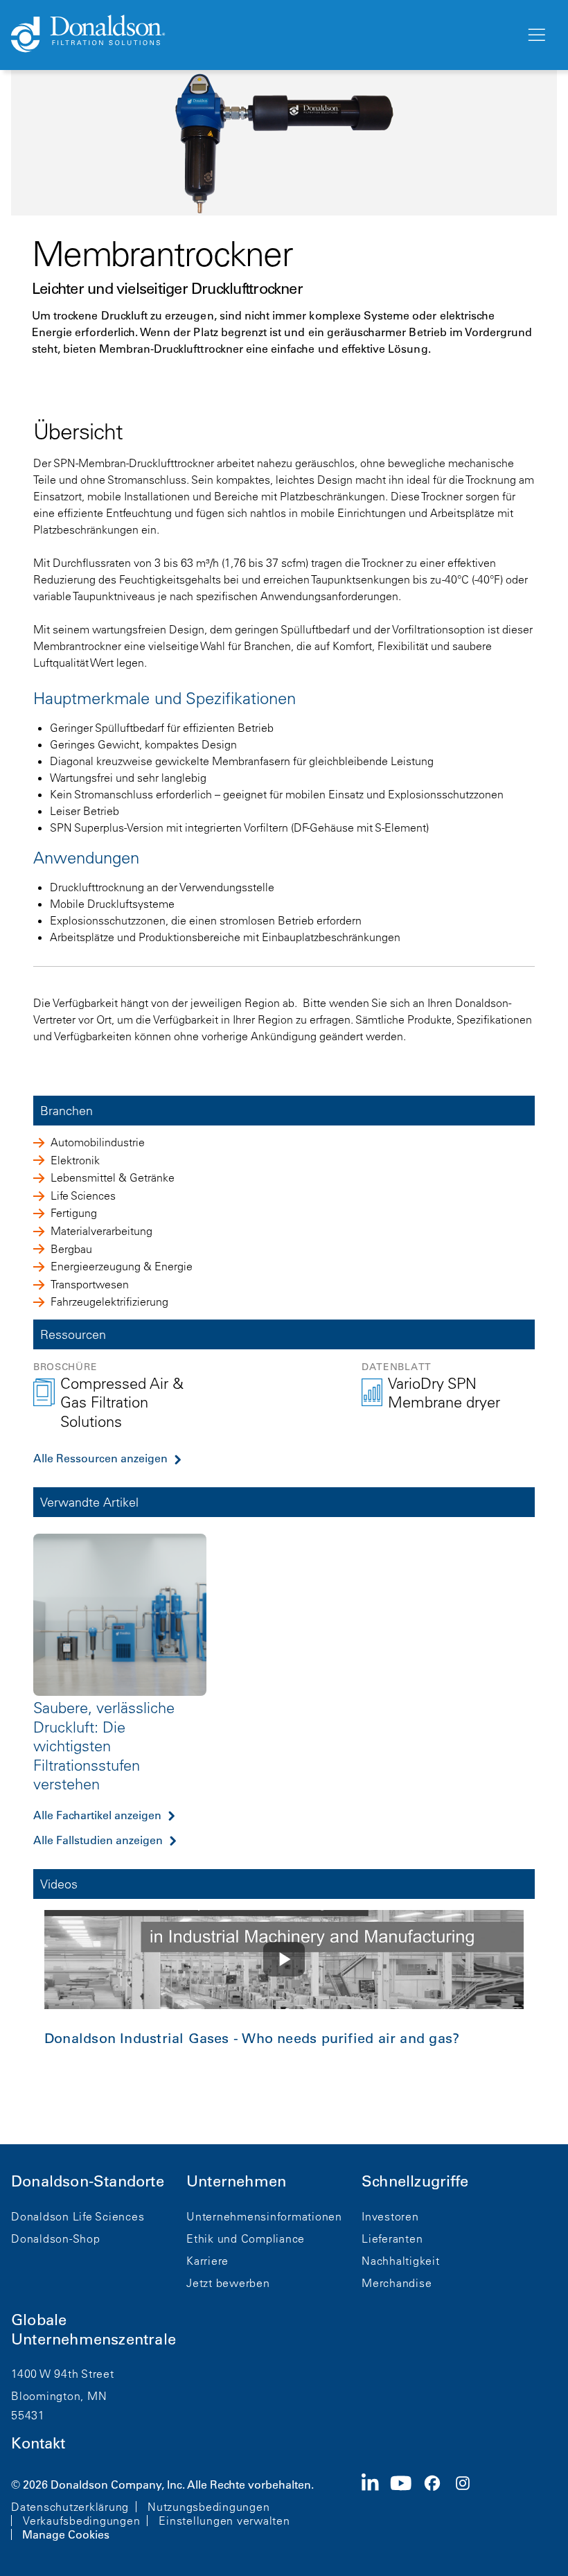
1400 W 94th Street (63, 2374)
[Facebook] (438, 2508)
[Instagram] (468, 2508)
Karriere (207, 2261)
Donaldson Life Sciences (78, 2216)
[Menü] (535, 35)
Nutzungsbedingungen (208, 2507)
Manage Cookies (66, 2534)
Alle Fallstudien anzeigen (98, 1840)
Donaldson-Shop (56, 2238)
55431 (28, 2415)
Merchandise (397, 2283)
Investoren (390, 2216)
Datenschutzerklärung (70, 2507)
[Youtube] (407, 2508)
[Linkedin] (376, 2508)
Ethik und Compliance (246, 2238)
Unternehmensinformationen (264, 2216)
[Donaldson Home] (263, 35)
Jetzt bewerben (228, 2283)
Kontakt (38, 2443)
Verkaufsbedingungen (81, 2521)
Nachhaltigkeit (401, 2261)
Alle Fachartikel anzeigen (97, 1815)
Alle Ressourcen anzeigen (100, 1458)
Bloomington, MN (59, 2396)
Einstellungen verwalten (224, 2521)
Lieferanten (392, 2238)
